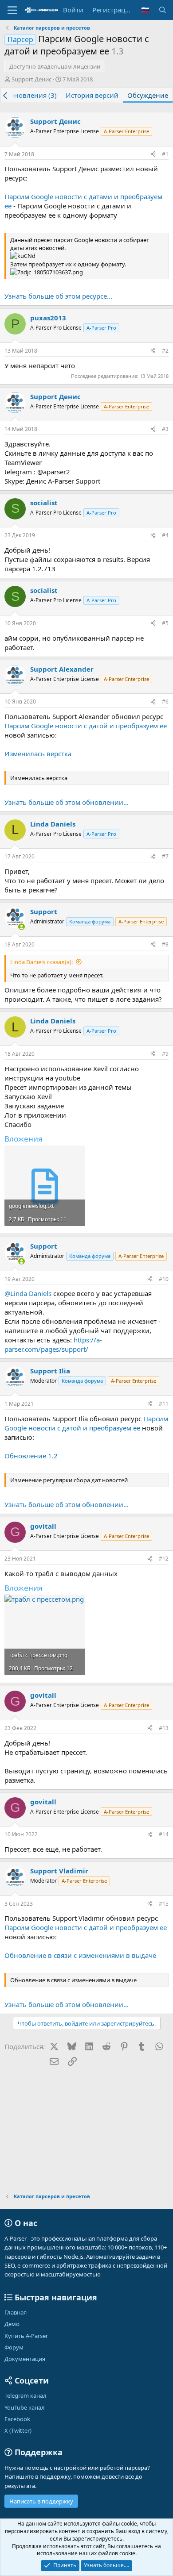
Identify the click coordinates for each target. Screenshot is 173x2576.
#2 (165, 351)
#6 (165, 702)
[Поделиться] (153, 155)
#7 (165, 856)
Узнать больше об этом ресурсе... (58, 296)
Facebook (17, 2419)
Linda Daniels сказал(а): (41, 962)
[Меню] (12, 10)
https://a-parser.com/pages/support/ (53, 1344)
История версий (92, 95)
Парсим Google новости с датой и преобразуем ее (86, 726)
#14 (164, 1834)
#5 (165, 623)
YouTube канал (25, 2407)
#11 (164, 1404)
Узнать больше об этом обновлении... (67, 802)
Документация (25, 2359)
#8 (165, 944)
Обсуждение (148, 95)
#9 (165, 1054)
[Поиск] (163, 10)
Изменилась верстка (38, 754)
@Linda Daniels (28, 1293)
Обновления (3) (31, 95)
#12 (164, 1559)
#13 (164, 1728)
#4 (165, 535)
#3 (165, 429)
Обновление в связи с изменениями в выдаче (80, 1955)
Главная (16, 2312)
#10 (164, 1279)
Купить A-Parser (26, 2336)
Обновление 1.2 (31, 1456)
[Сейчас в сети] (22, 927)
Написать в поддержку (41, 2501)
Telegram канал (26, 2395)
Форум (14, 2347)
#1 (165, 154)
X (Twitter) (18, 2430)
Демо (12, 2324)
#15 (164, 1904)
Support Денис (31, 79)
